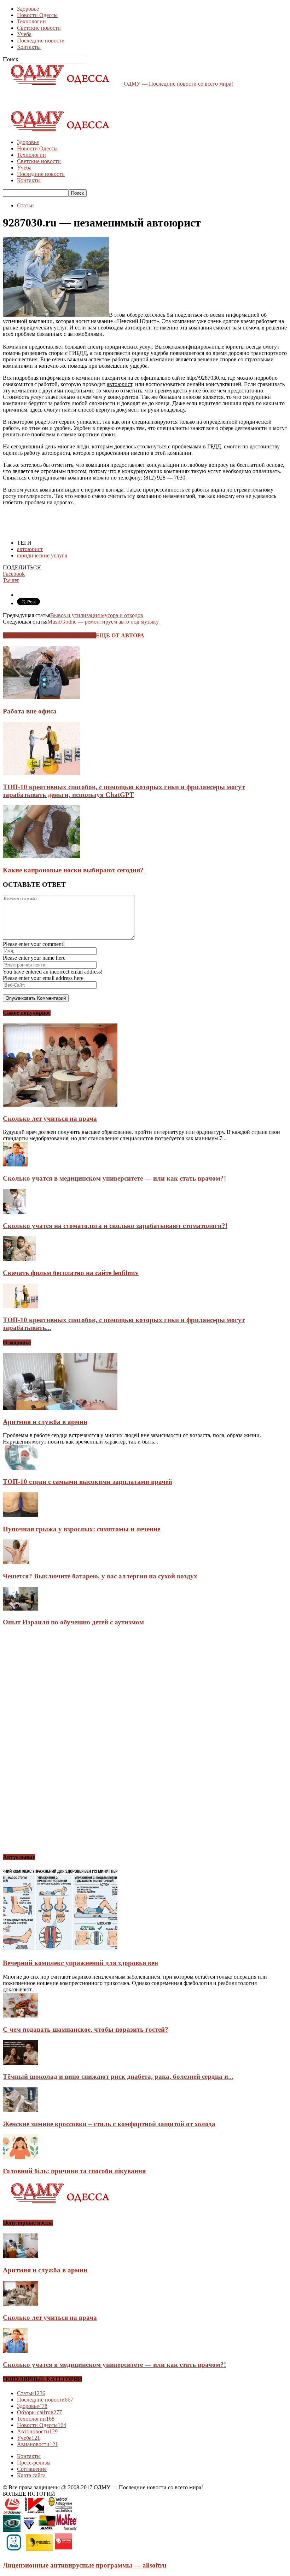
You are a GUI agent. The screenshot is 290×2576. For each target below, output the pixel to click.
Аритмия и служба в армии (45, 1422)
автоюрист (30, 549)
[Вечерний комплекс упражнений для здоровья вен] (60, 1949)
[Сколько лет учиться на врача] (60, 1105)
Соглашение (32, 2469)
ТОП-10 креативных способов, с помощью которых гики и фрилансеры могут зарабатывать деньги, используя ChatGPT (124, 791)
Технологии (31, 21)
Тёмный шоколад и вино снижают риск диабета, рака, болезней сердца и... (118, 2076)
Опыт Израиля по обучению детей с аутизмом (73, 1622)
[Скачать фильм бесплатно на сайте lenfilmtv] (19, 1259)
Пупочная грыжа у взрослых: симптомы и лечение (82, 1529)
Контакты (29, 47)
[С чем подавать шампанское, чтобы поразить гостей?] (21, 2016)
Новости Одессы (37, 15)
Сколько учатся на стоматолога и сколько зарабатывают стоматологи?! (115, 1226)
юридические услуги (42, 555)
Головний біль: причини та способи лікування (74, 2171)
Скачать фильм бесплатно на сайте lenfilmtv (71, 1273)
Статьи (25, 205)
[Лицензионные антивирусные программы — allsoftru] (40, 2552)
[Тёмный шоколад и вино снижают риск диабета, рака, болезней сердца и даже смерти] (21, 2063)
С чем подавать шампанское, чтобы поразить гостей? (86, 2029)
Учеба (24, 34)
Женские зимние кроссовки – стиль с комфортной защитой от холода (109, 2124)
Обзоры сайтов (39, 2412)
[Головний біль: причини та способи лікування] (21, 2157)
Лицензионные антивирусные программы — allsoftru (85, 2565)
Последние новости (41, 41)
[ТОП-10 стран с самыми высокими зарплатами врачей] (21, 1468)
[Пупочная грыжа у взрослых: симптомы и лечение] (21, 1515)
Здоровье (28, 9)
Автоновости (37, 2431)
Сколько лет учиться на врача (50, 1118)
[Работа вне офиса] (41, 697)
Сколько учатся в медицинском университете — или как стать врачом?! (114, 1178)
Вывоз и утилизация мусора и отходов (97, 615)
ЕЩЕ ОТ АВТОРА (120, 635)
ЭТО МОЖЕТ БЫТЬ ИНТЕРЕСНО (49, 635)
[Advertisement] (86, 98)
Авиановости (37, 2444)
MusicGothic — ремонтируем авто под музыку (103, 622)
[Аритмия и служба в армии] (60, 1408)
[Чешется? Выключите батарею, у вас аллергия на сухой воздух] (16, 1562)
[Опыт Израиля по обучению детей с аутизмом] (21, 1609)
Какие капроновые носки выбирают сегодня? (74, 870)
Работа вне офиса (30, 711)
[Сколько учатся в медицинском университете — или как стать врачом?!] (15, 1164)
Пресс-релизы (34, 2463)
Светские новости (39, 28)
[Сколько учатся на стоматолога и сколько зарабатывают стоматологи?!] (14, 1212)
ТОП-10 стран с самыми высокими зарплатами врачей (88, 1482)
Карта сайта (31, 2475)
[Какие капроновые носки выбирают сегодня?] (41, 856)
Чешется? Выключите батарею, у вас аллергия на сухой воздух (100, 1576)
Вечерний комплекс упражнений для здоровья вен (80, 1963)
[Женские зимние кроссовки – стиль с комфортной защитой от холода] (21, 2110)
